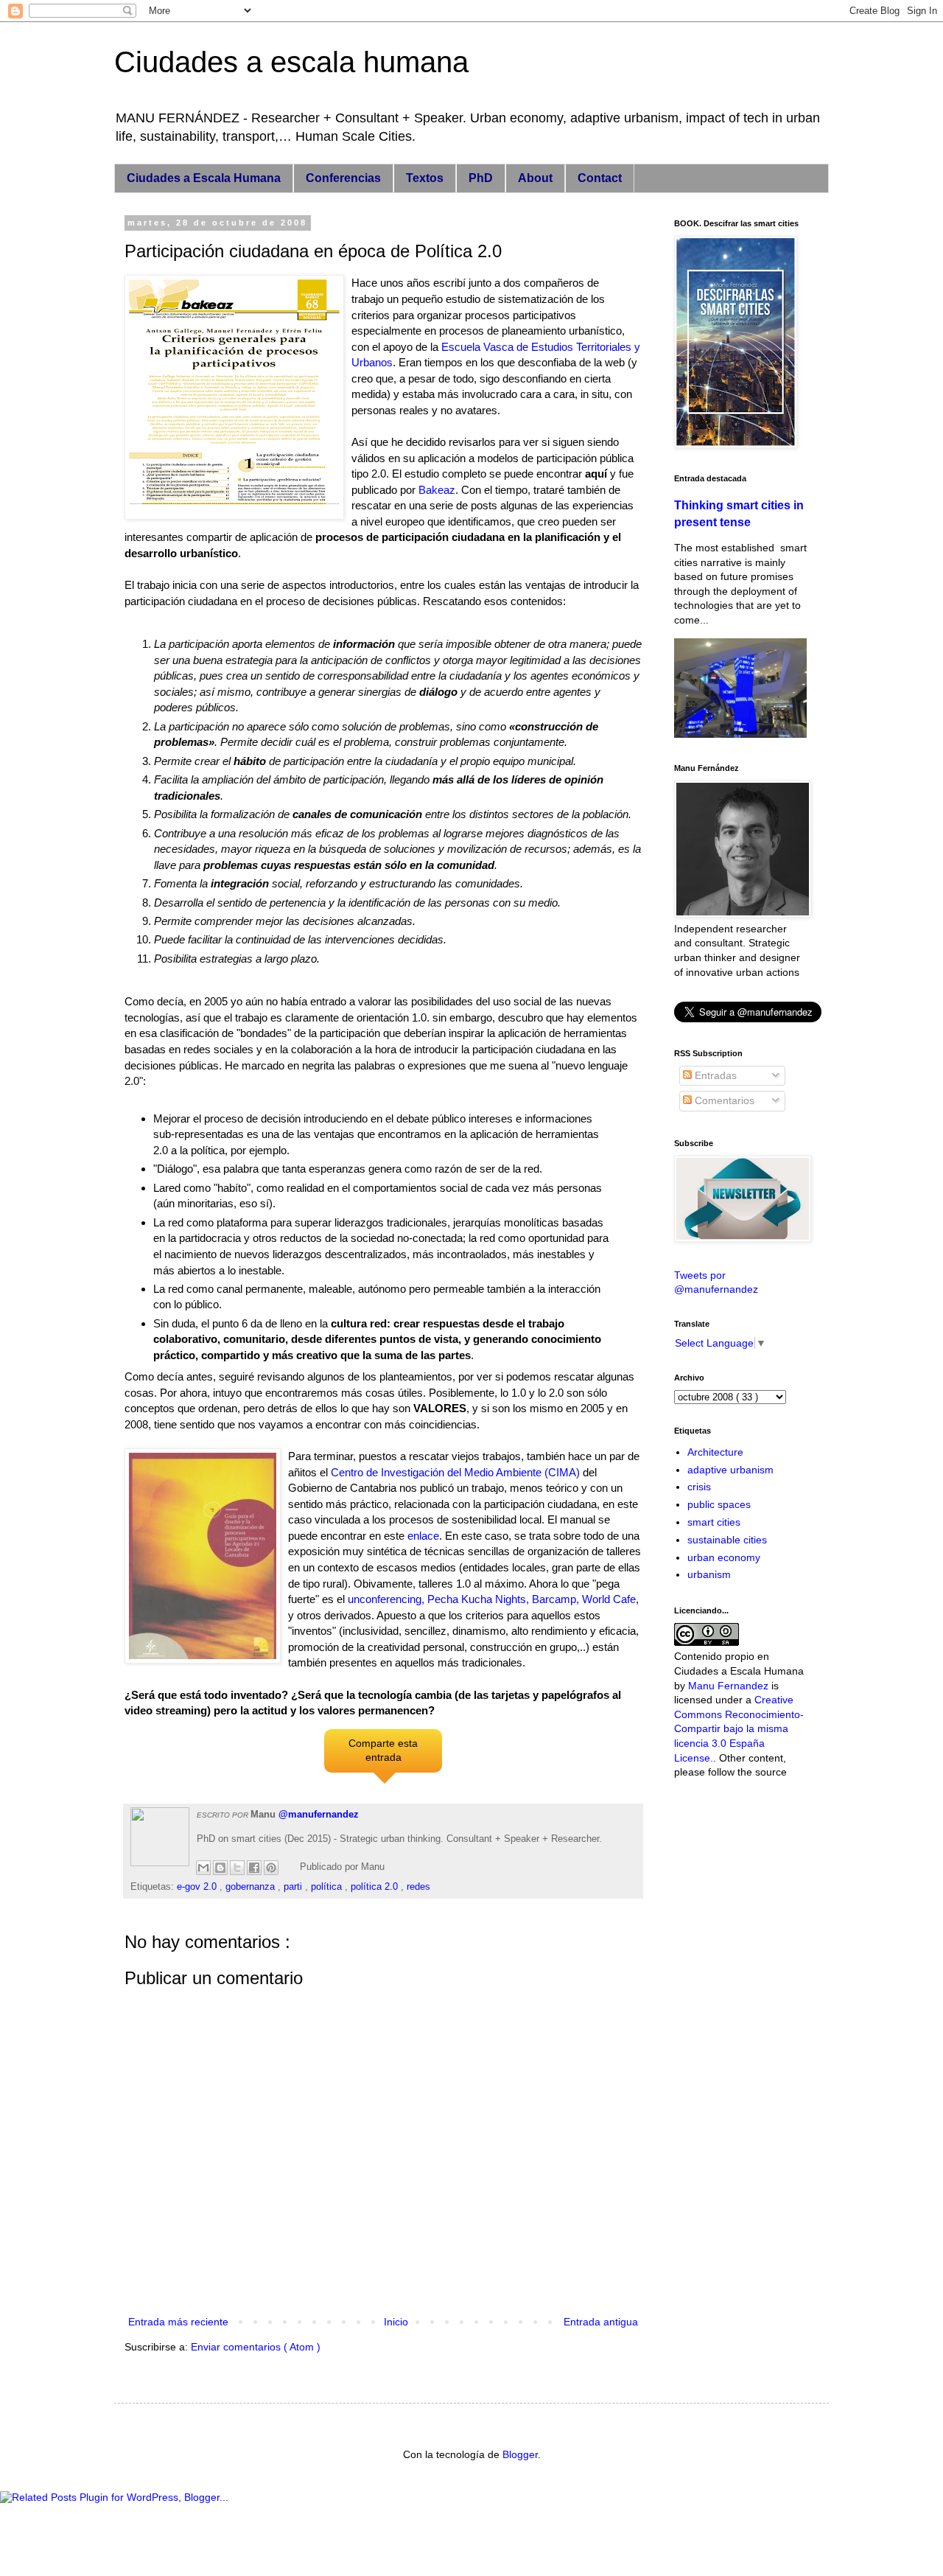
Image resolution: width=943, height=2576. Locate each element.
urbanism (709, 1574)
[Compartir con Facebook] (254, 1868)
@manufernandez (319, 1815)
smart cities (714, 1522)
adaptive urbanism (730, 1470)
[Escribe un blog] (220, 1868)
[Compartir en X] (237, 1868)
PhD (481, 178)
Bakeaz (437, 490)
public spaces (719, 1504)
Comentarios (723, 1100)
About (535, 178)
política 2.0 (376, 1887)
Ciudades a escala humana (291, 62)
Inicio (396, 2322)
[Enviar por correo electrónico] (203, 1868)
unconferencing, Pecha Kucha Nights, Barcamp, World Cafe (492, 1599)
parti (294, 1887)
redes (418, 1887)
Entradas (714, 1075)
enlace (423, 1536)
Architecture (715, 1452)
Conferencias (343, 178)
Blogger (520, 2454)
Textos (425, 178)
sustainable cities (727, 1540)
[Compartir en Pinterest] (271, 1868)
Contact (600, 178)
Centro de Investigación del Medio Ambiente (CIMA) (455, 1472)
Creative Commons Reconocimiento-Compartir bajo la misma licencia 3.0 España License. (739, 1728)
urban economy (724, 1557)
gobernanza (252, 1887)
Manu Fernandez (728, 1686)
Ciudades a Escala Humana (204, 178)
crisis (699, 1487)
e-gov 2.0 (198, 1887)
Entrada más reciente (178, 2322)
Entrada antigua (601, 2322)
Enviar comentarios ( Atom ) (256, 2347)
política (328, 1887)
